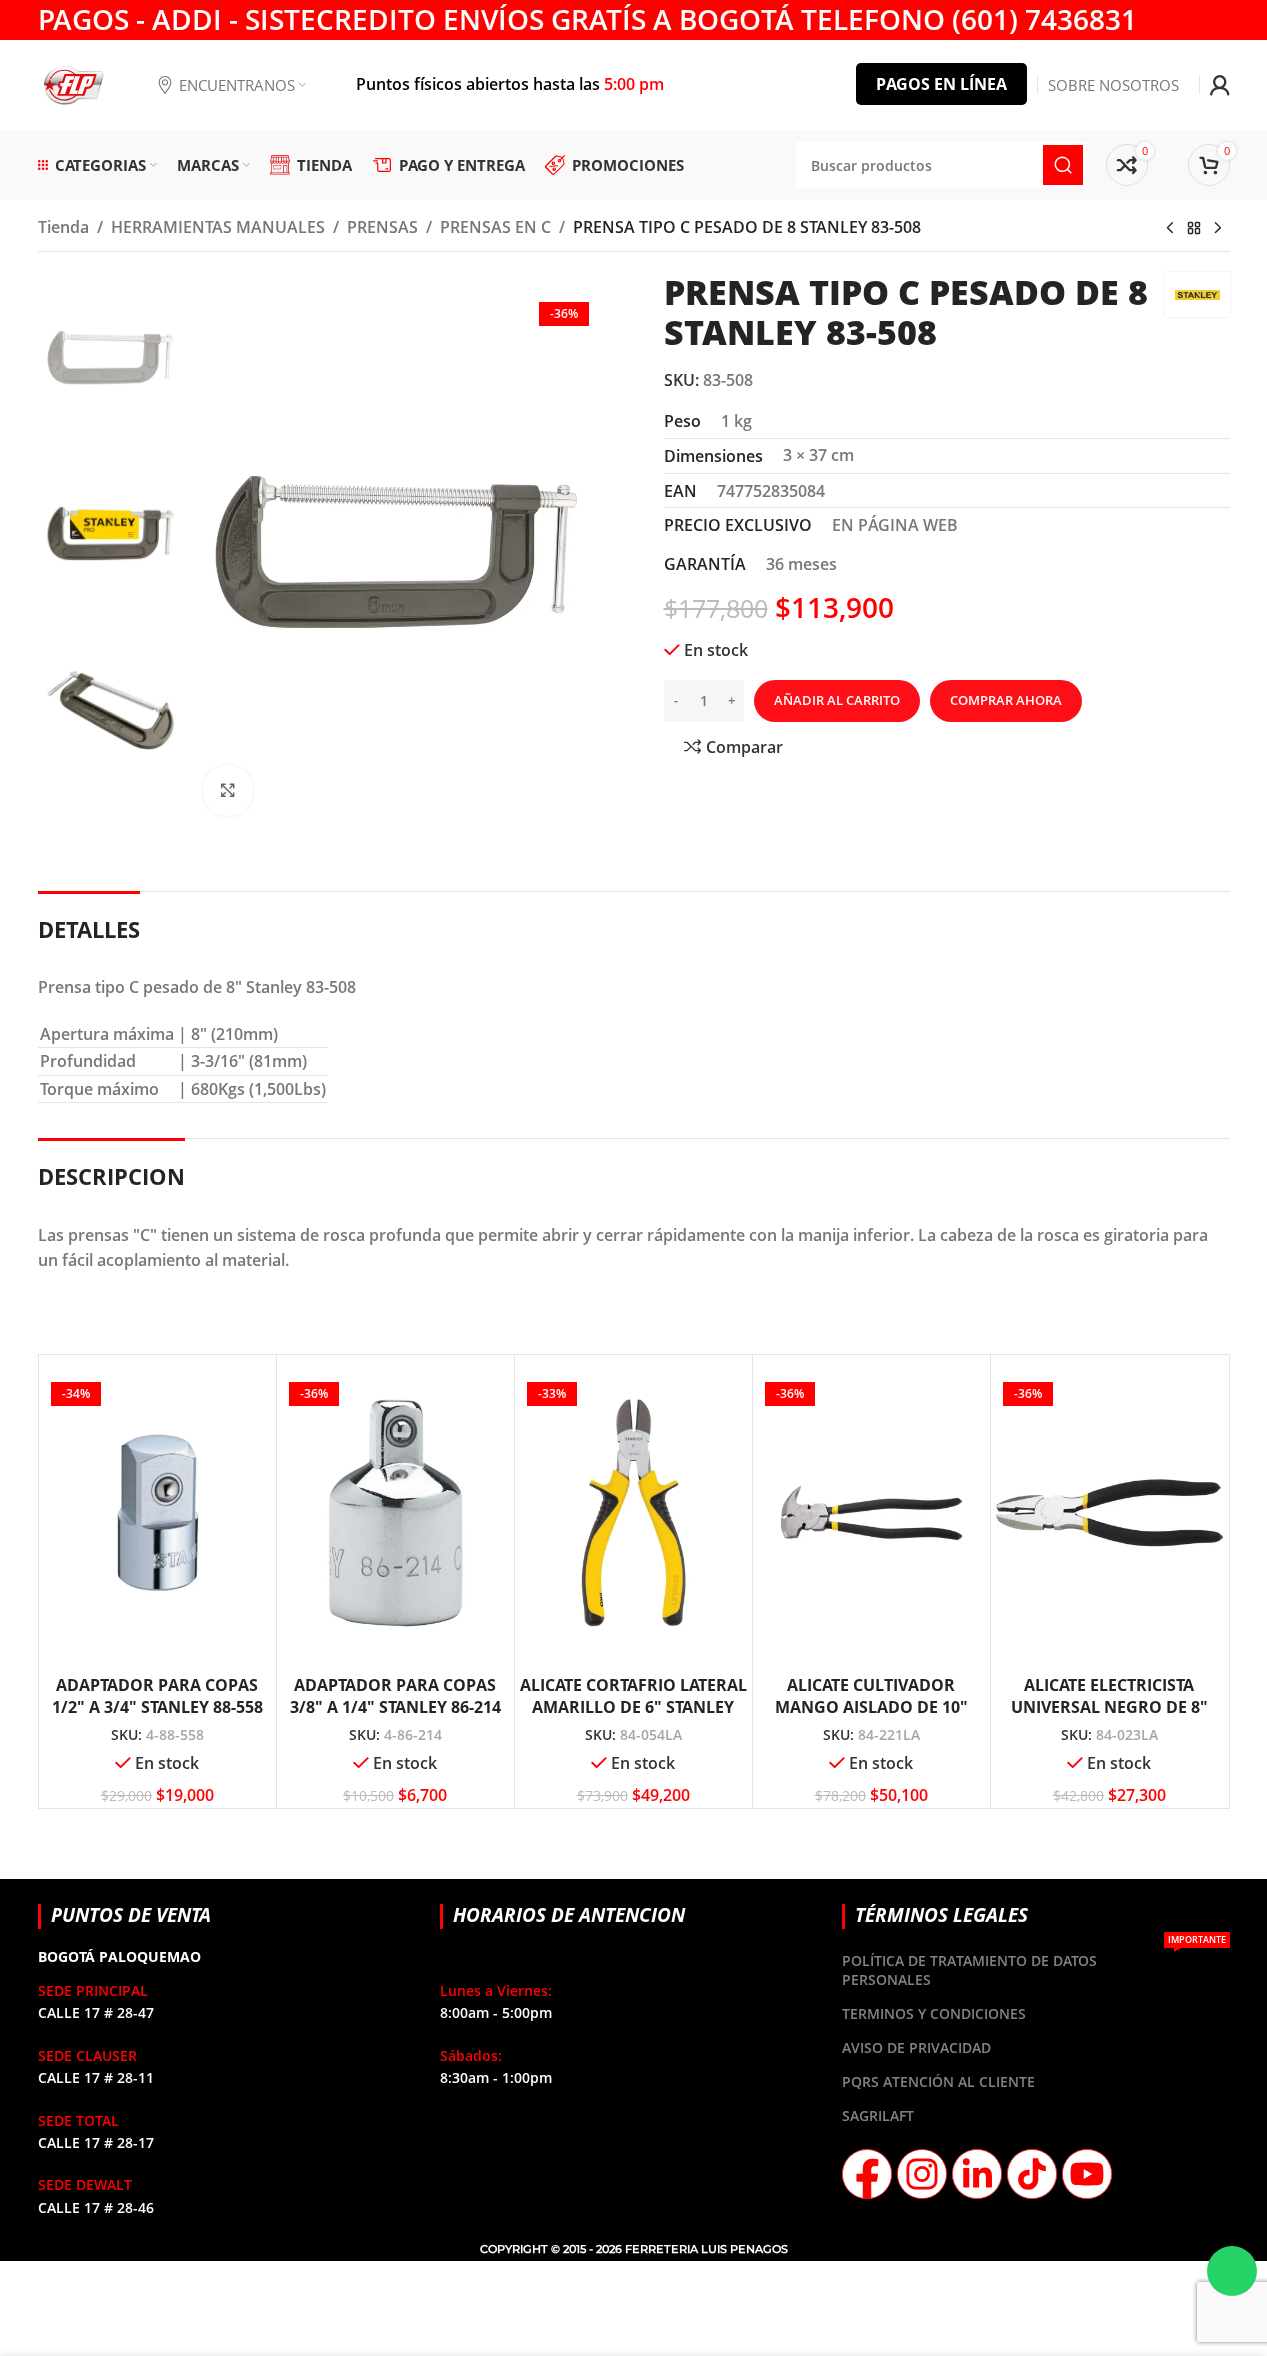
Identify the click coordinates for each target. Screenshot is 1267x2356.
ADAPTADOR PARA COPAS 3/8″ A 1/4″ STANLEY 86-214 (395, 1696)
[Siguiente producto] (1218, 229)
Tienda (63, 227)
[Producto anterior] (1170, 229)
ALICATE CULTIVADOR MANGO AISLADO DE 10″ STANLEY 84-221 (871, 1707)
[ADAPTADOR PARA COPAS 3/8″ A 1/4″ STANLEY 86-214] (395, 1512)
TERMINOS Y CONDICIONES (934, 2013)
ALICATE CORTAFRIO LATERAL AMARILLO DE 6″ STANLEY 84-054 (633, 1707)
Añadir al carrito (837, 700)
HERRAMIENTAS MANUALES (218, 227)
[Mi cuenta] (1220, 85)
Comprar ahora (1006, 700)
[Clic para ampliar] (228, 790)
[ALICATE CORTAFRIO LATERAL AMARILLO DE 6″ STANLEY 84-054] (633, 1512)
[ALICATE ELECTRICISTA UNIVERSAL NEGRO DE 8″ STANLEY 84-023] (1109, 1512)
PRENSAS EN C (495, 227)
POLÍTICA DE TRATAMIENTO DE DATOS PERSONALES (1033, 1966)
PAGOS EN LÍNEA (941, 84)
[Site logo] (73, 83)
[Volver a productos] (1194, 229)
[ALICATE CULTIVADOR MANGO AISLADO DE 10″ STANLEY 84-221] (871, 1512)
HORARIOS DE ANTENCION (569, 1914)
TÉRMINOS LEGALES (941, 1914)
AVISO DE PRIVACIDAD (916, 2047)
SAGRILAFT (878, 2115)
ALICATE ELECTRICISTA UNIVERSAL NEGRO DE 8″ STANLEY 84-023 (1109, 1707)
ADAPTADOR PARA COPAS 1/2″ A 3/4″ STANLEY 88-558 (157, 1696)
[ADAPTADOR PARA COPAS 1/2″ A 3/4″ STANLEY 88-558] (157, 1512)
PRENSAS (382, 227)
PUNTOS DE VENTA (131, 1914)
